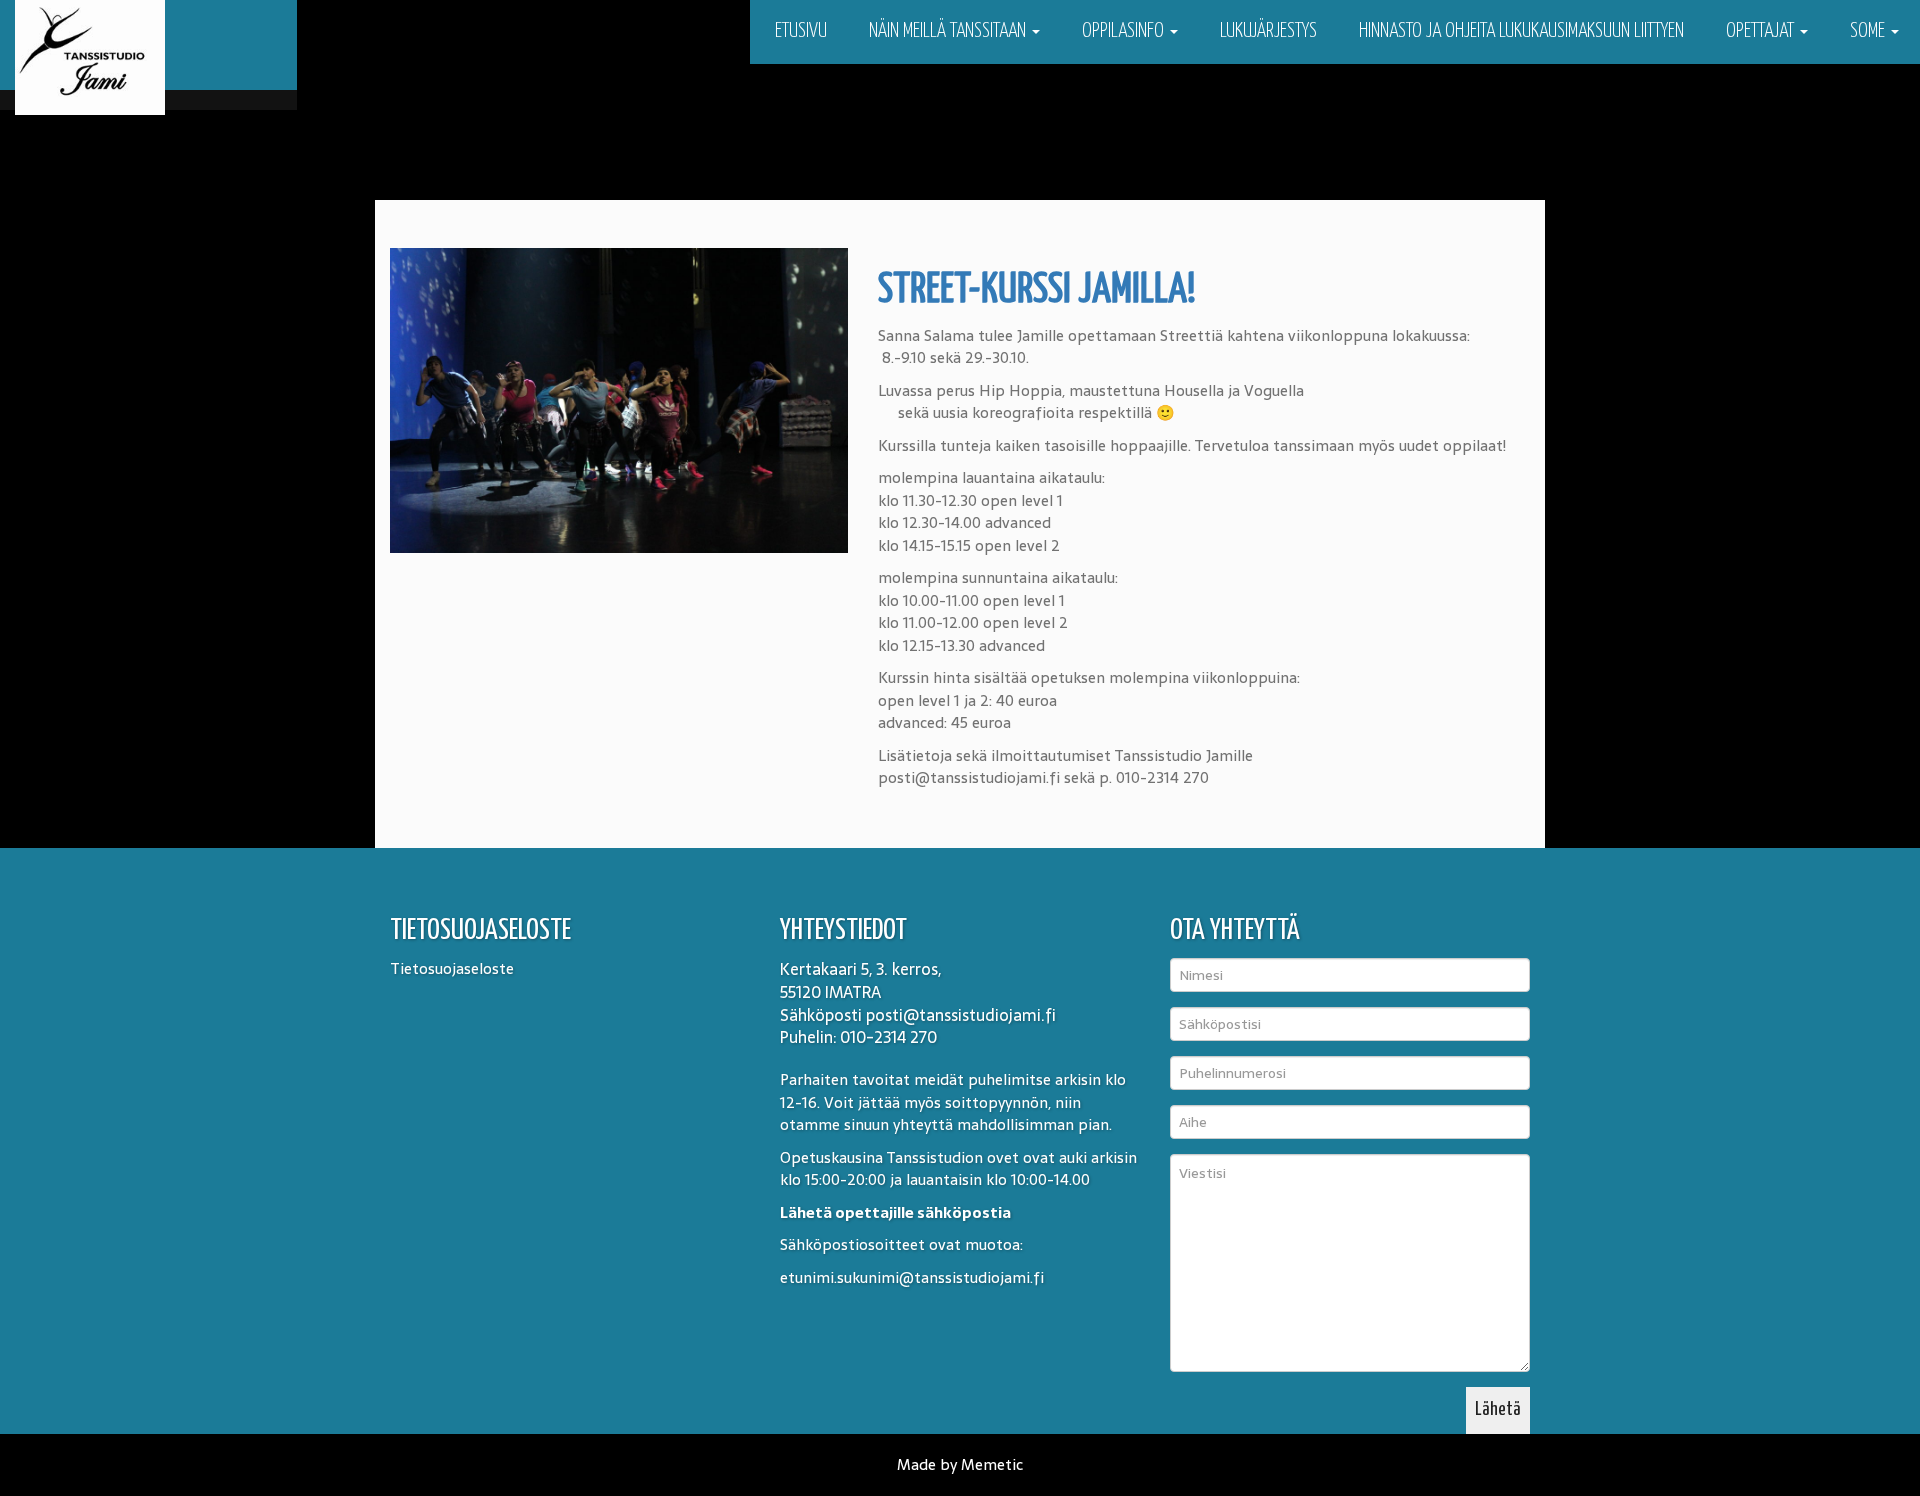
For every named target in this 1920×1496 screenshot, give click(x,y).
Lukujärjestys (1268, 31)
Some (1869, 31)
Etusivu (799, 31)
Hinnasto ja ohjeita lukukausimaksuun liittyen (1521, 31)
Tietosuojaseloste (452, 968)
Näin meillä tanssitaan (949, 31)
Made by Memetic (960, 1464)
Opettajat (1762, 31)
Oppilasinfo (1125, 31)
